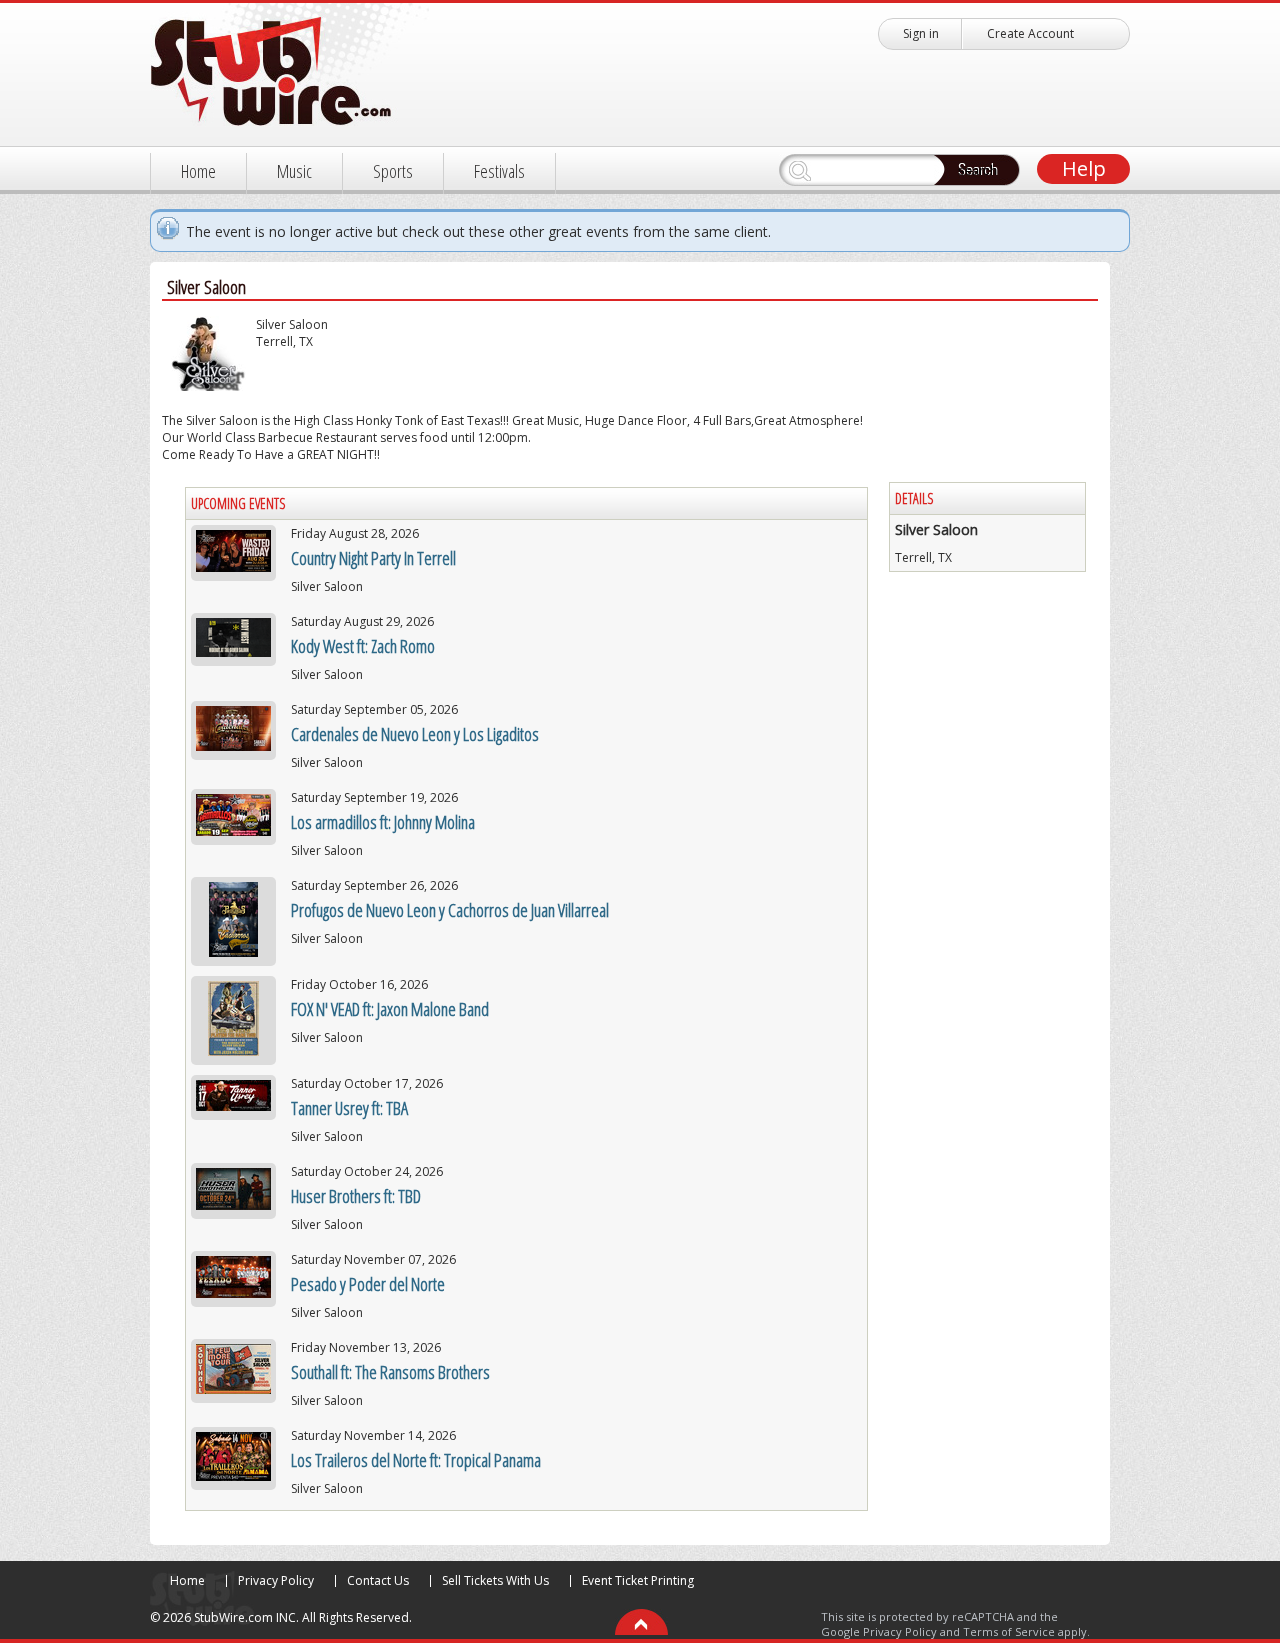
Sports (393, 171)
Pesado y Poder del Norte (368, 1284)
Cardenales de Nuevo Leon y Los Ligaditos (415, 734)
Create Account (1030, 33)
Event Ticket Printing (638, 1580)
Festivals (499, 171)
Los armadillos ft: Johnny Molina (383, 822)
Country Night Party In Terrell (373, 558)
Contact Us (378, 1580)
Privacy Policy (276, 1580)
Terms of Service (1009, 1631)
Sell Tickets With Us (495, 1580)
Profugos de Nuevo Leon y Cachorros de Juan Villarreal (450, 910)
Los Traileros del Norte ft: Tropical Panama (416, 1460)
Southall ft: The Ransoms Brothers (390, 1372)
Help (1084, 168)
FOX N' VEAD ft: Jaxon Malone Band (390, 1009)
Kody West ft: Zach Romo (363, 646)
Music (294, 171)
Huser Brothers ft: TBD (356, 1196)
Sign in (921, 33)
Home (198, 171)
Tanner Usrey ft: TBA (349, 1108)
